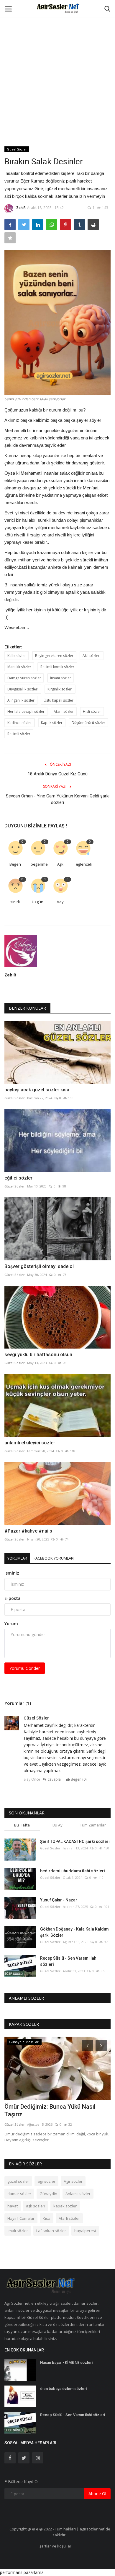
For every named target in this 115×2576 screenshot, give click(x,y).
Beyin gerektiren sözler (54, 656)
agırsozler (46, 2181)
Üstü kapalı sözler (59, 700)
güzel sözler (18, 2181)
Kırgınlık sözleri (60, 689)
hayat (13, 2206)
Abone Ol (97, 2494)
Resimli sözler (19, 734)
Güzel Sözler (17, 149)
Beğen (15, 864)
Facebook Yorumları (54, 1558)
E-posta (13, 1598)
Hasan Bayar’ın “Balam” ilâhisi (44, 2107)
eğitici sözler (18, 1178)
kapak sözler (65, 2206)
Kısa (47, 2218)
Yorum (11, 1624)
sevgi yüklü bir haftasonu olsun (38, 1355)
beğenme (39, 864)
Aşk (60, 864)
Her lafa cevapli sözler (26, 711)
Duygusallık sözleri (23, 689)
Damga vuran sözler (24, 678)
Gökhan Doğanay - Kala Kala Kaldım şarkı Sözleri (74, 1932)
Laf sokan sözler (51, 2231)
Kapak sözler (52, 723)
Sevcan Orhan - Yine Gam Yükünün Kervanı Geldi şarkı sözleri (58, 799)
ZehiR (21, 208)
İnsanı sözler (61, 678)
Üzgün (38, 902)
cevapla (54, 1779)
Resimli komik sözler (57, 667)
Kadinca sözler (20, 723)
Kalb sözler (17, 656)
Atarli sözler (64, 711)
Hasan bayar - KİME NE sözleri (66, 2362)
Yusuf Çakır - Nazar (59, 1900)
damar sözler (19, 2194)
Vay (60, 902)
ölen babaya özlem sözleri (63, 2389)
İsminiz (12, 1573)
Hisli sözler (92, 711)
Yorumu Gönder (25, 1668)
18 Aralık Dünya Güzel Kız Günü (58, 774)
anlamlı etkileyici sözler (30, 1443)
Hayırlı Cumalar (21, 2218)
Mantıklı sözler (19, 667)
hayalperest (85, 2231)
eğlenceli (84, 864)
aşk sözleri (36, 2206)
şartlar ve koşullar (55, 2546)
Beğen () (78, 1779)
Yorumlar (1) (18, 1703)
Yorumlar (17, 1558)
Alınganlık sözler (21, 700)
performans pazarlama (22, 2572)
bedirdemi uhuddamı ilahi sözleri (73, 1871)
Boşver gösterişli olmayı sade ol (39, 1266)
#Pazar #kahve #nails (28, 1531)
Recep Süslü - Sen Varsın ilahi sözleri (69, 1961)
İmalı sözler (18, 2231)
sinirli (15, 902)
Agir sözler (73, 2181)
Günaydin (48, 2194)
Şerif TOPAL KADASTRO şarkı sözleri (75, 1841)
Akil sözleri (92, 656)
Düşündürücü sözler (88, 723)
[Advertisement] (57, 60)
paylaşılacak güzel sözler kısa (37, 1090)
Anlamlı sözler (78, 2194)
